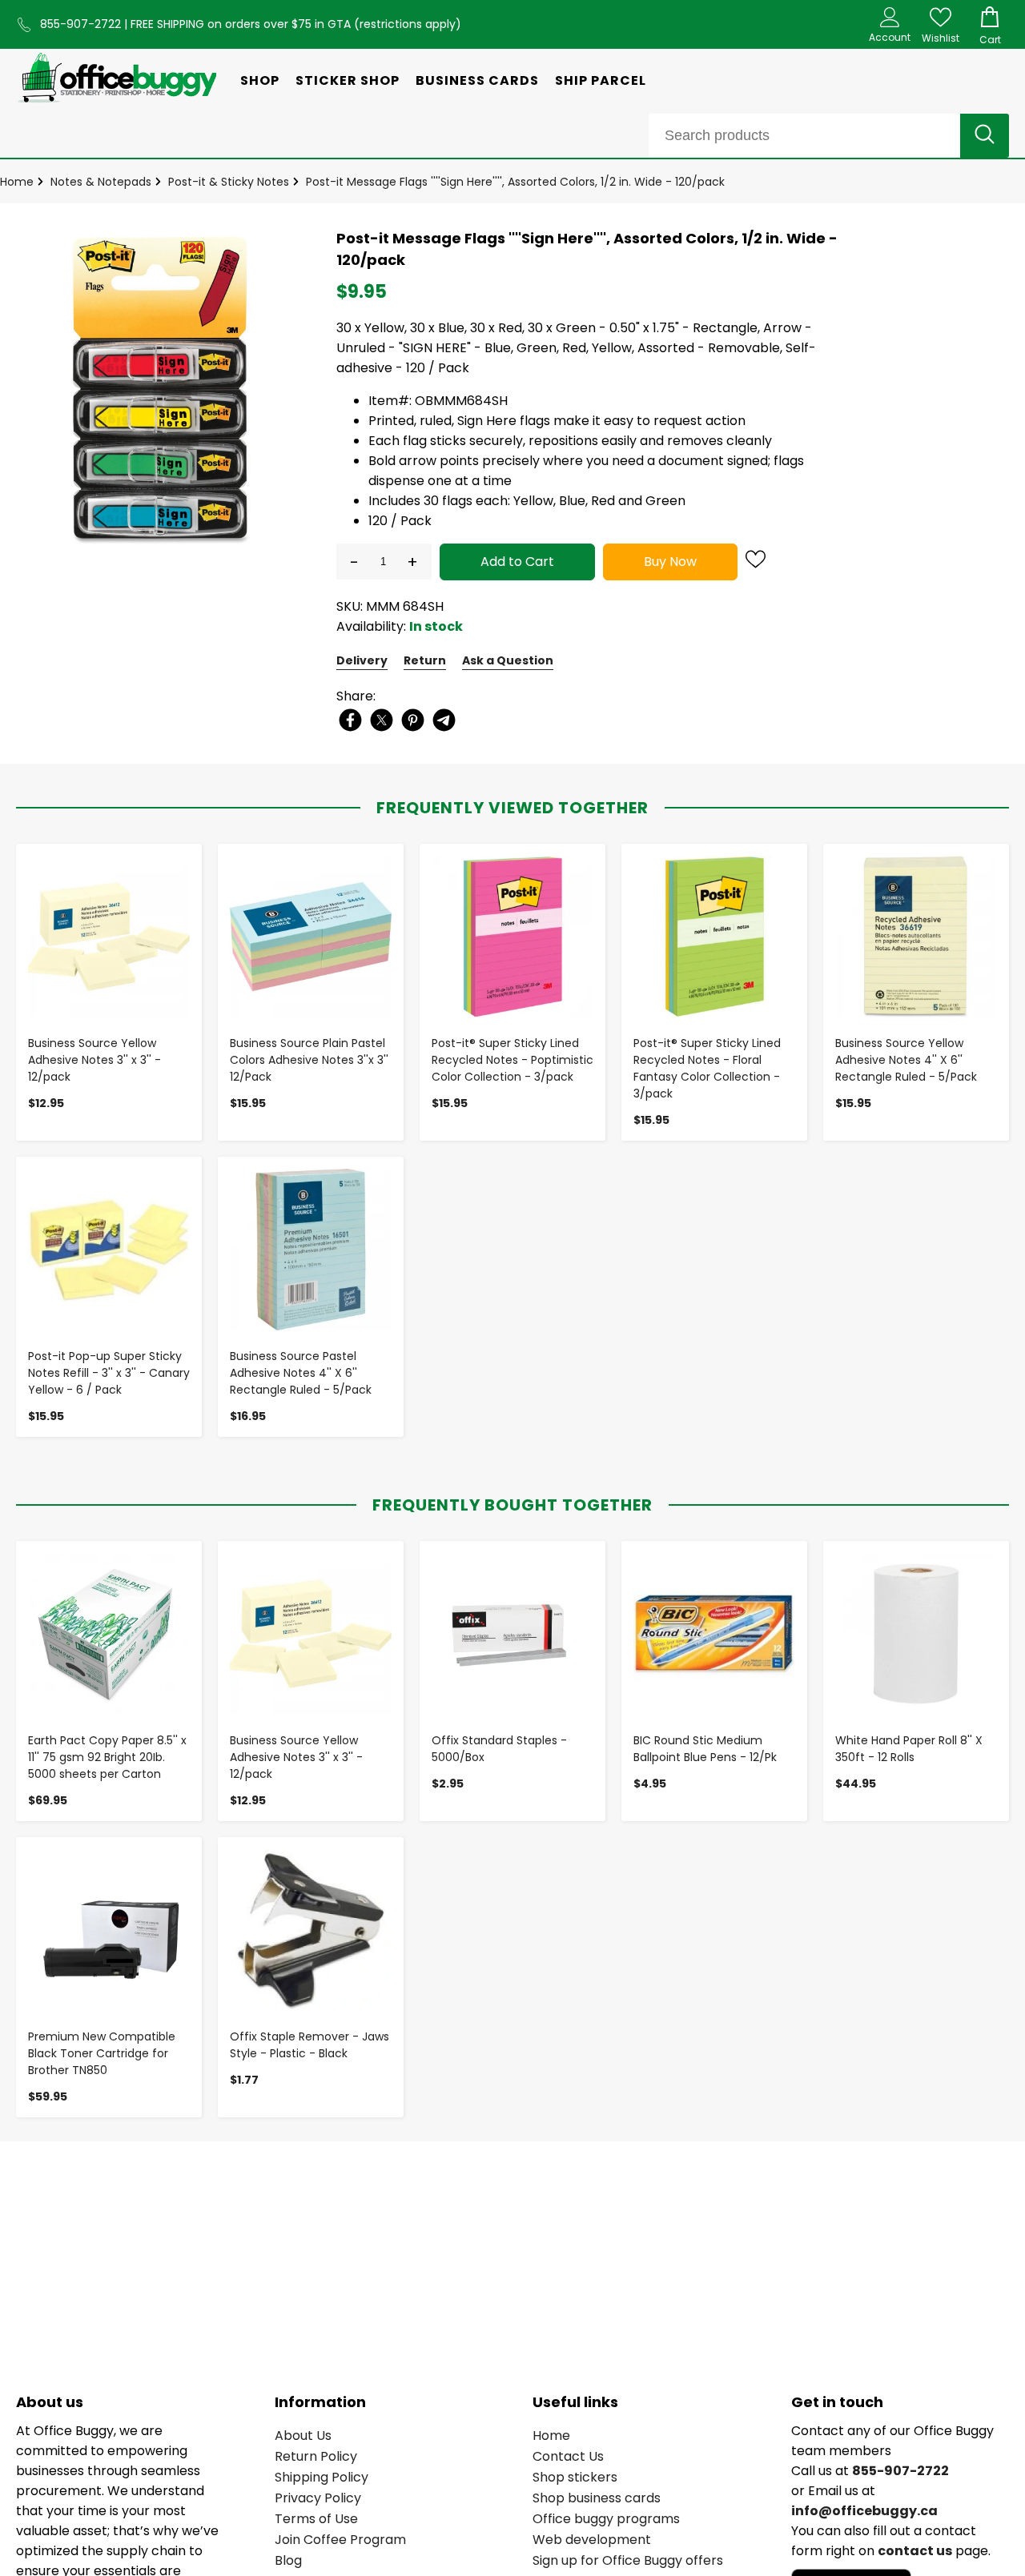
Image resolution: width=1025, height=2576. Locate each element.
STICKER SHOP (348, 80)
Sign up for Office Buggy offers (628, 2560)
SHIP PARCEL (601, 80)
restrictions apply (408, 24)
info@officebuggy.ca (864, 2511)
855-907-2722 (82, 24)
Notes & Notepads (101, 182)
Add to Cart (517, 562)
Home (17, 182)
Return (425, 660)
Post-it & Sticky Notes (229, 182)
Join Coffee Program (340, 2540)
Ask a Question (508, 660)
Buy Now (670, 562)
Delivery (362, 660)
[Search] (985, 136)
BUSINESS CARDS (477, 80)
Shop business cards (597, 2498)
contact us (915, 2551)
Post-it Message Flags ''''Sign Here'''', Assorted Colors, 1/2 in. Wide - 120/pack (515, 182)
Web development (592, 2540)
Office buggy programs (606, 2519)
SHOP (260, 80)
